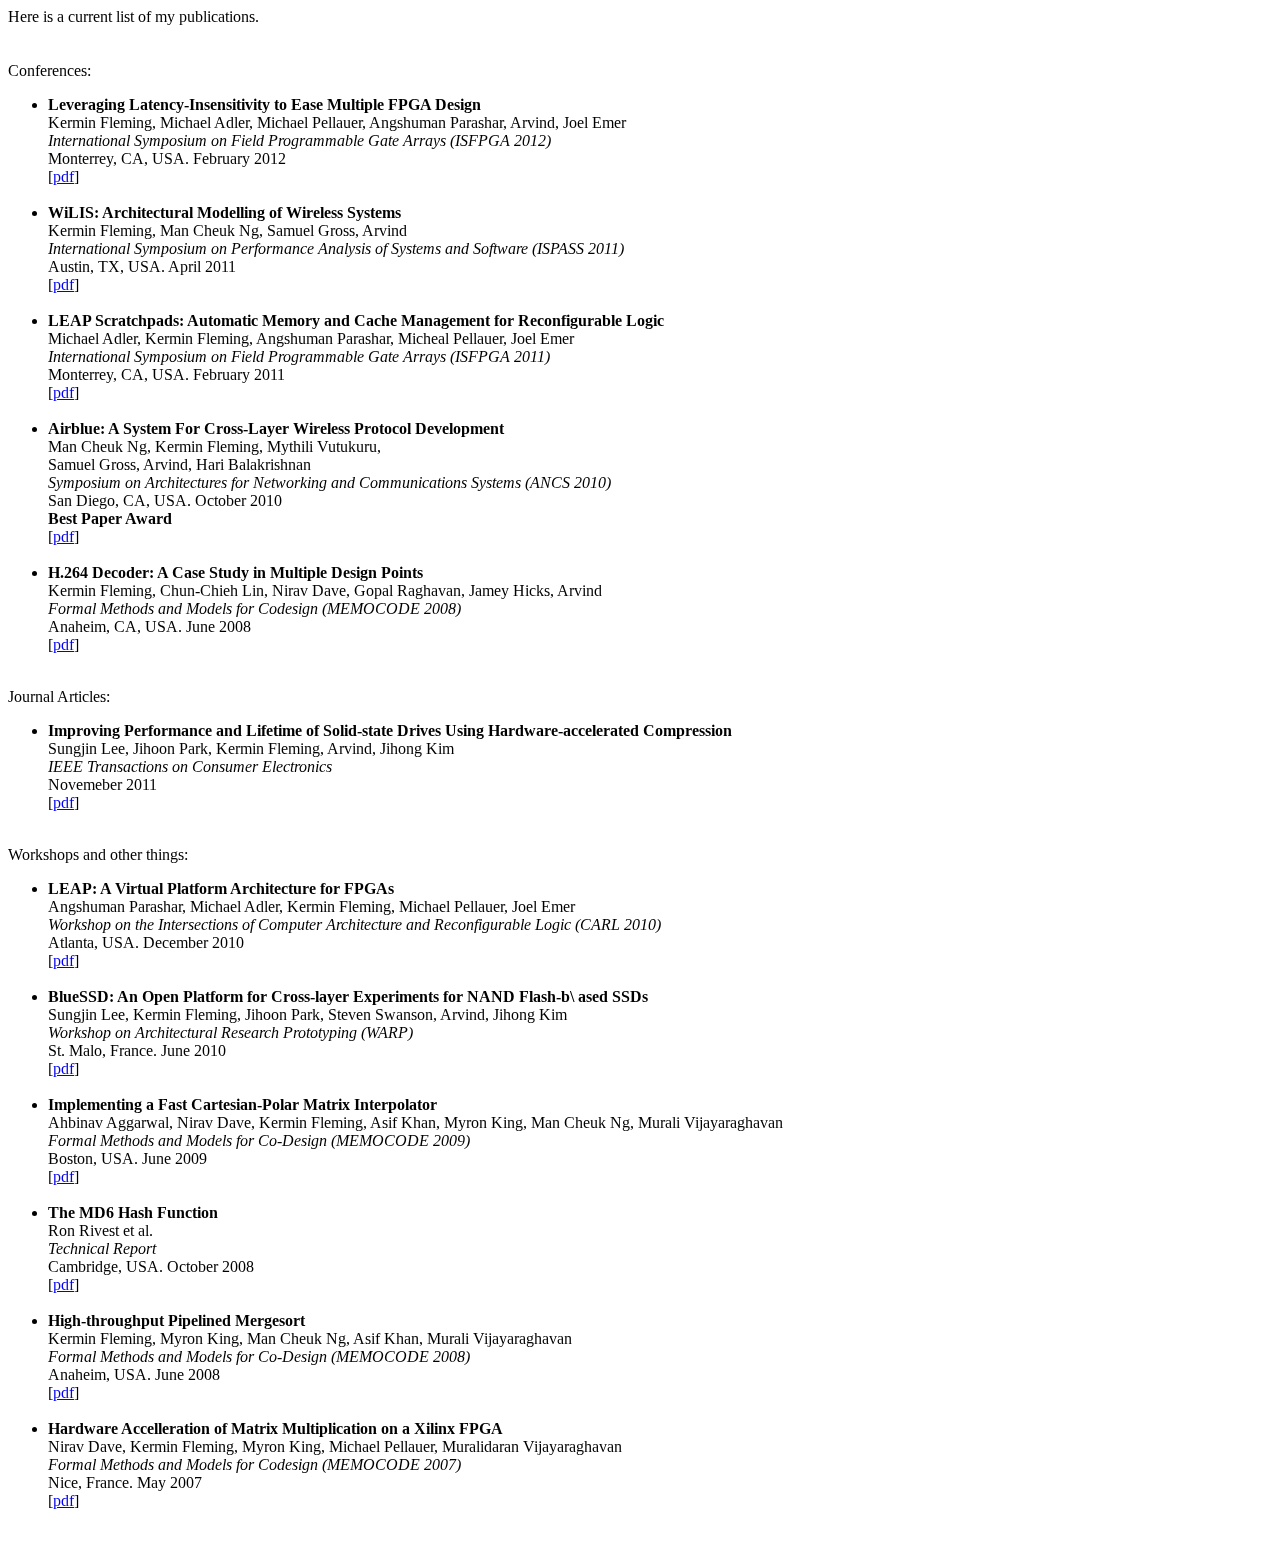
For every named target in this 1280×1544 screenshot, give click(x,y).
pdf (63, 176)
